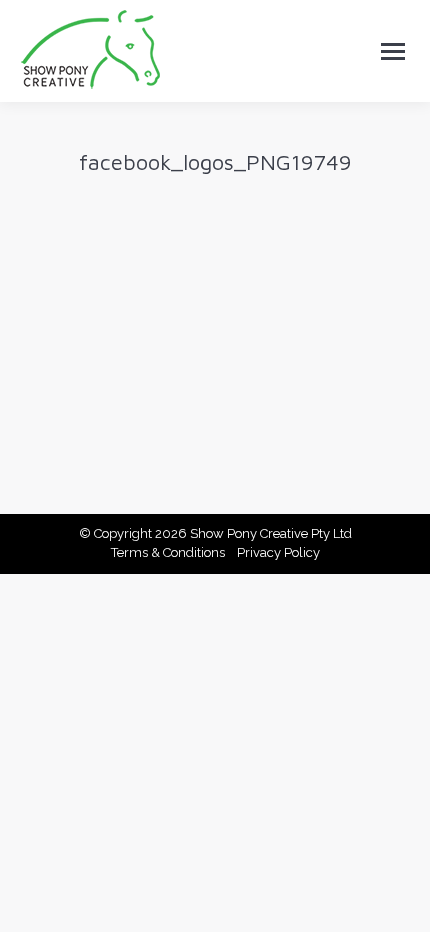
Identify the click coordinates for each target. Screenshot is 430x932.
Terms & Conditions (168, 552)
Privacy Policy (278, 552)
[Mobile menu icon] (393, 51)
